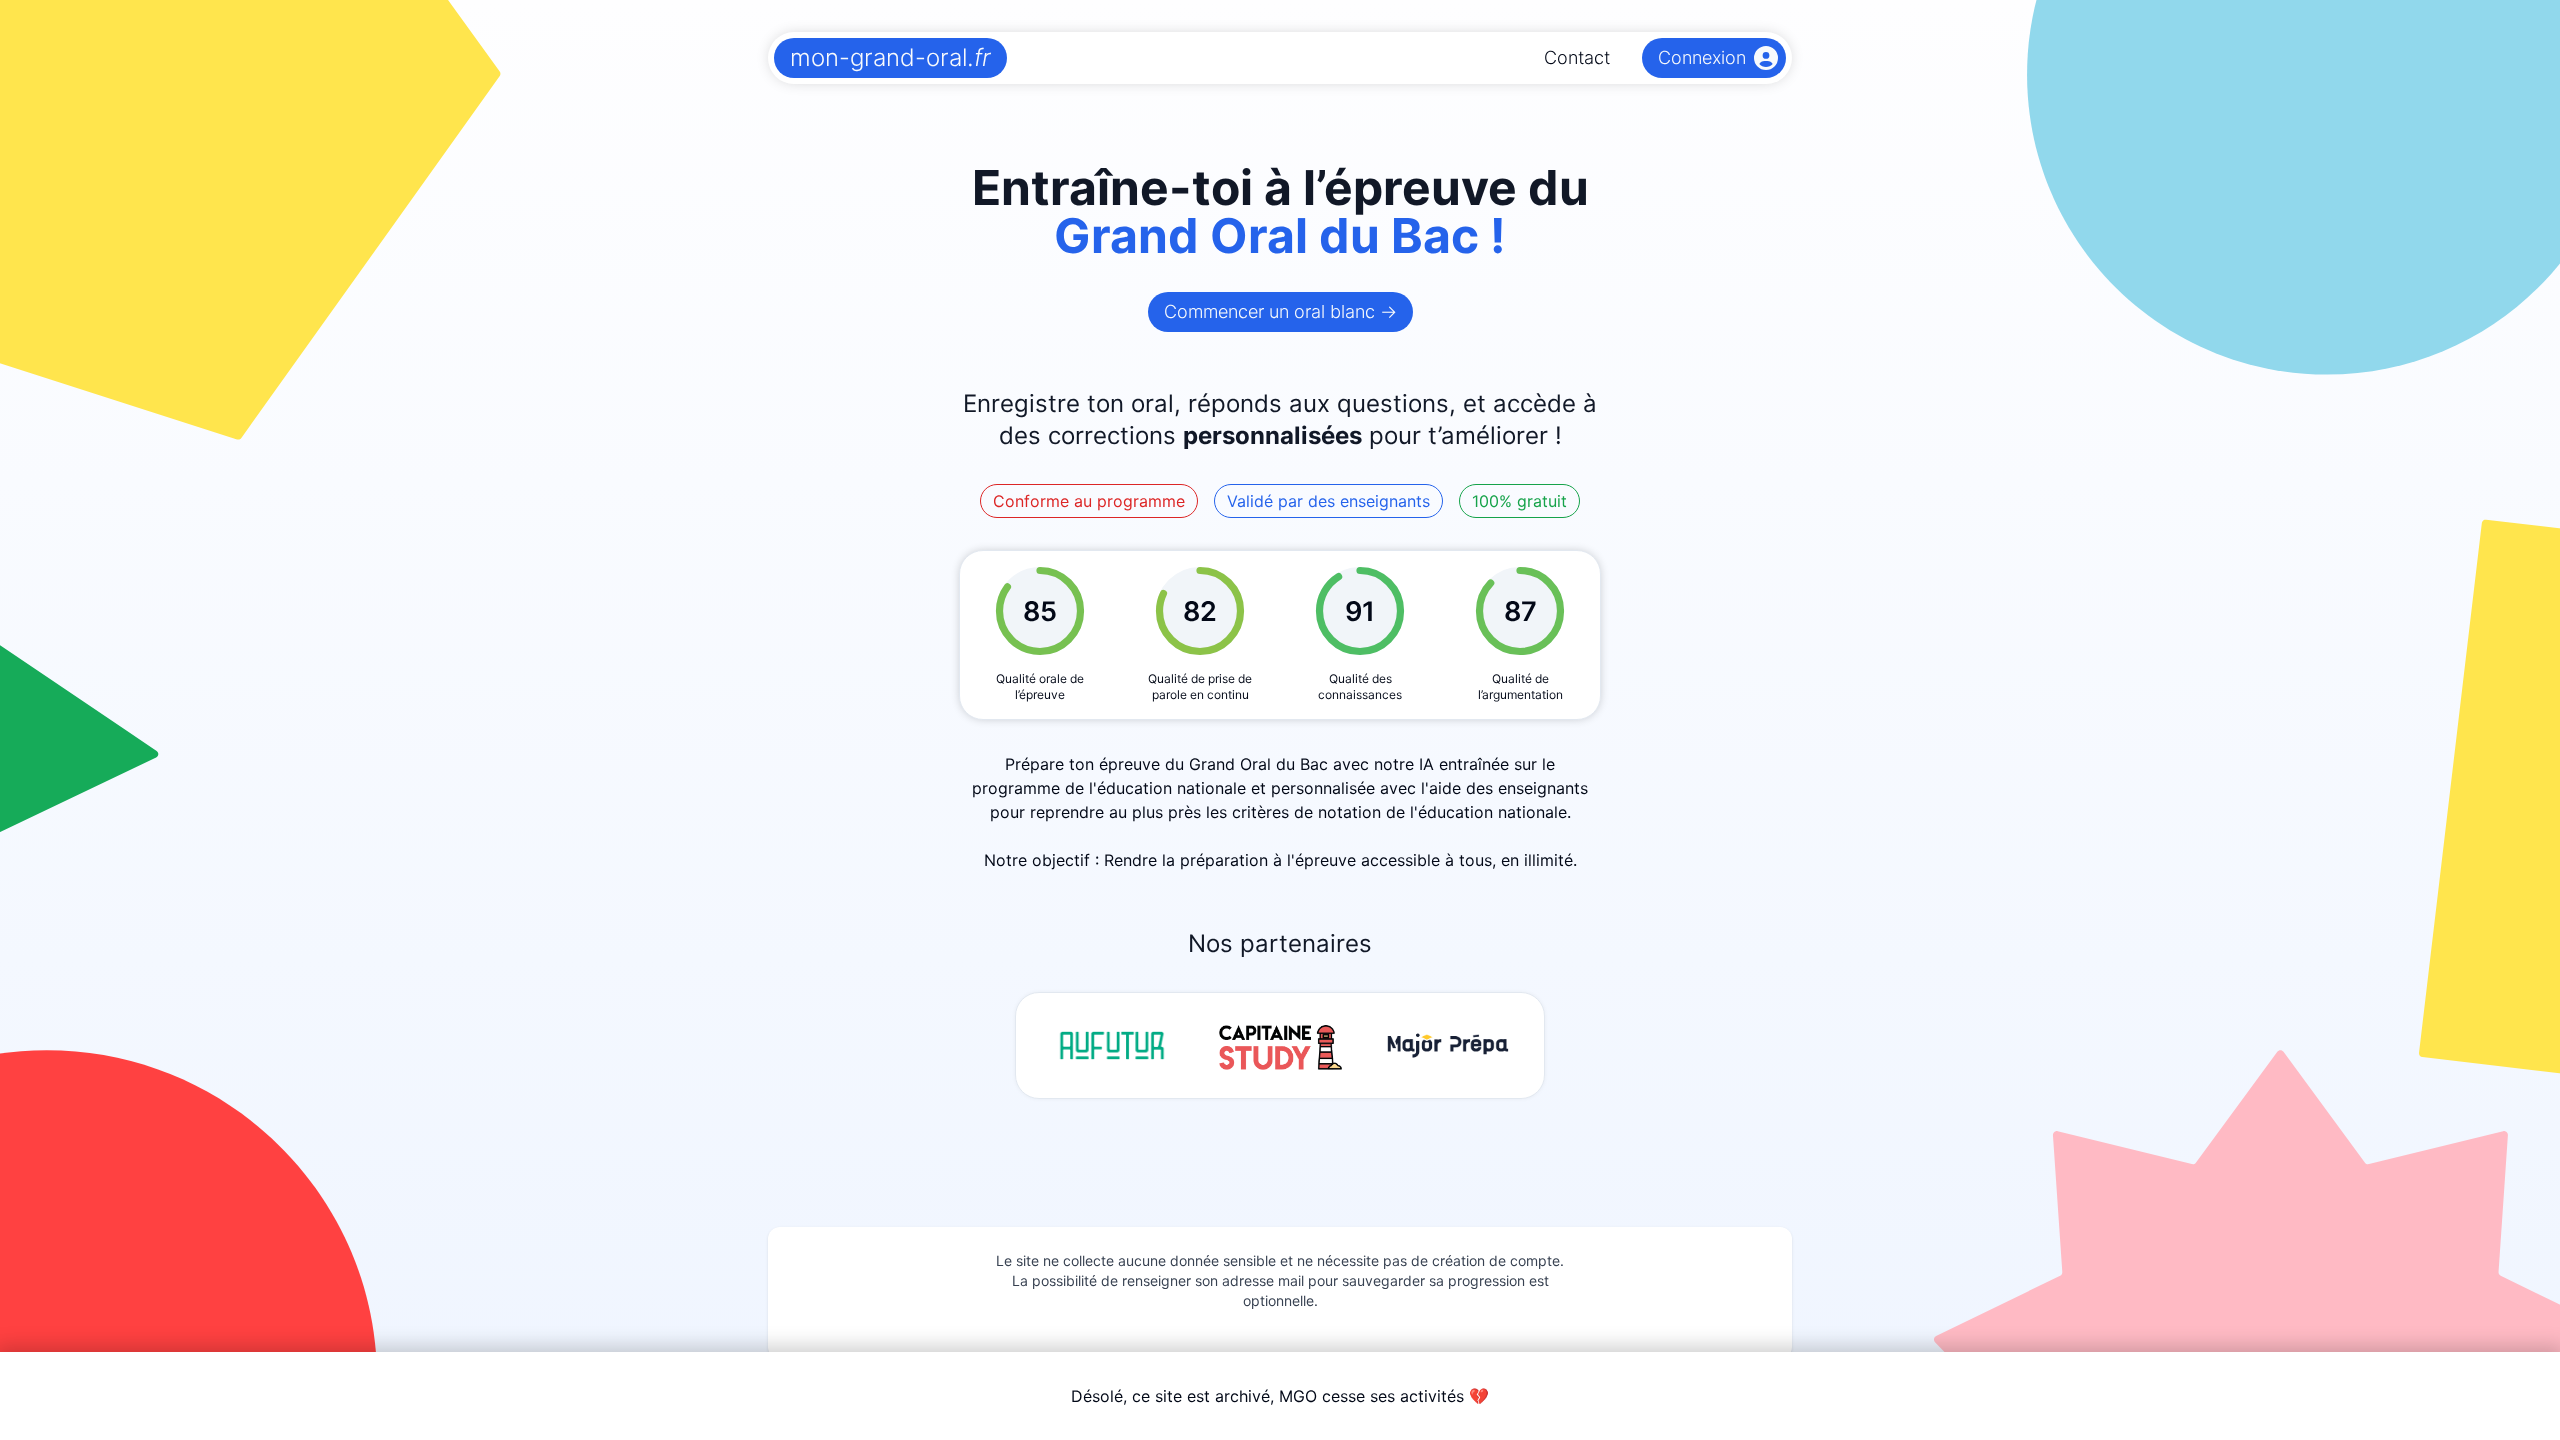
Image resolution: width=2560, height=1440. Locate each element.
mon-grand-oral (890, 57)
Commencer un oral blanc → (1280, 311)
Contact (1577, 57)
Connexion (1702, 57)
